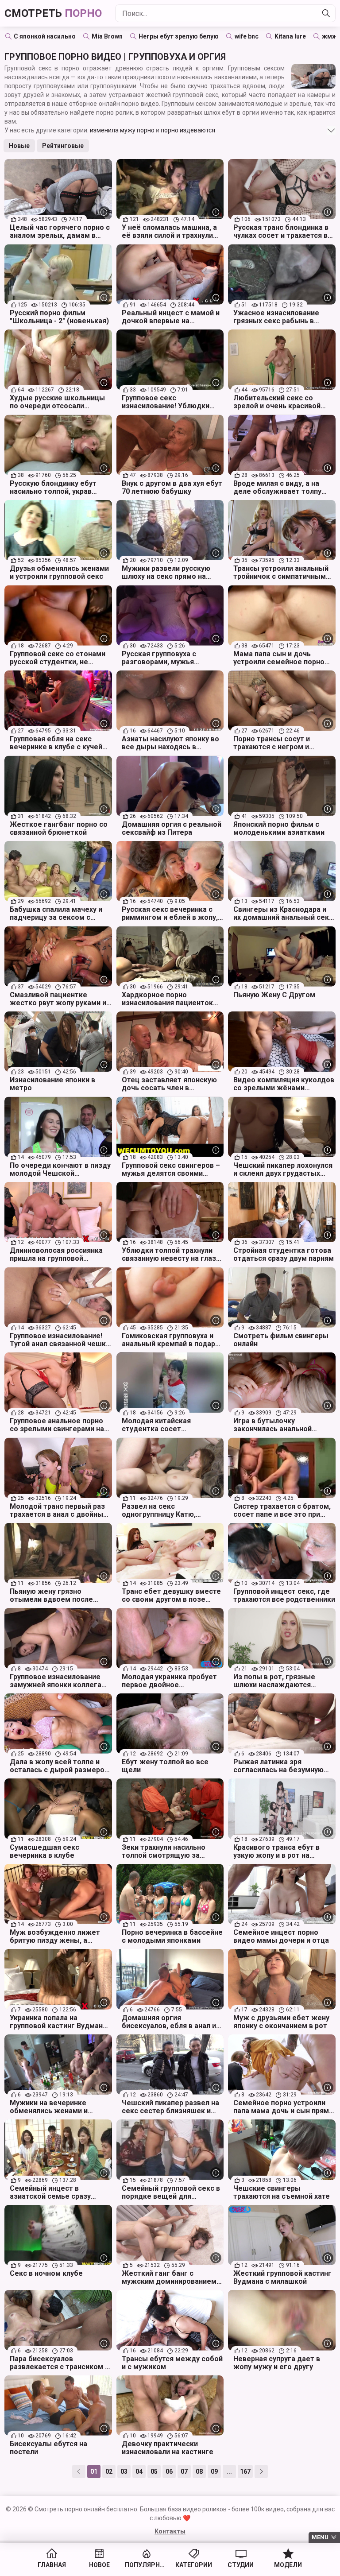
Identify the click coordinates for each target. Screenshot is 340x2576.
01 (94, 2471)
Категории (194, 2565)
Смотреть (53, 13)
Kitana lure (290, 36)
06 (169, 2471)
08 (199, 2471)
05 (154, 2471)
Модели (288, 2565)
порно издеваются (188, 130)
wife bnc (247, 36)
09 (214, 2471)
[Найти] (326, 13)
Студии (241, 2565)
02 (109, 2471)
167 (245, 2471)
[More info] (104, 212)
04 (139, 2471)
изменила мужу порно (122, 130)
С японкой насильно (45, 36)
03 (124, 2471)
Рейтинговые (63, 146)
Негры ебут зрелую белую (179, 36)
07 (184, 2471)
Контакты (170, 2531)
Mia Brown (107, 36)
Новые (19, 146)
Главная (52, 2565)
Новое (99, 2565)
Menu (320, 2537)
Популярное (146, 2565)
